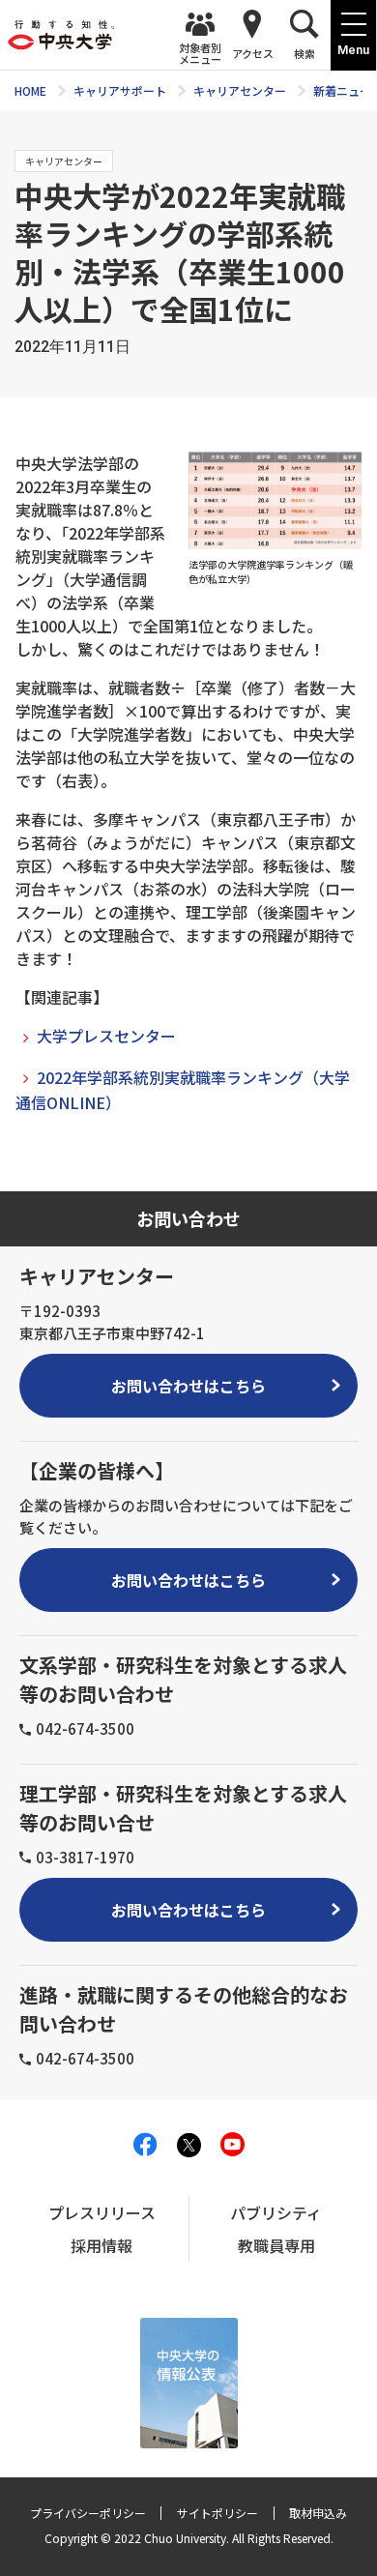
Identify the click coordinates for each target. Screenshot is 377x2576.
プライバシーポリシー (88, 2513)
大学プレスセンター (106, 1036)
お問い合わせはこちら (188, 1386)
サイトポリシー (217, 2513)
